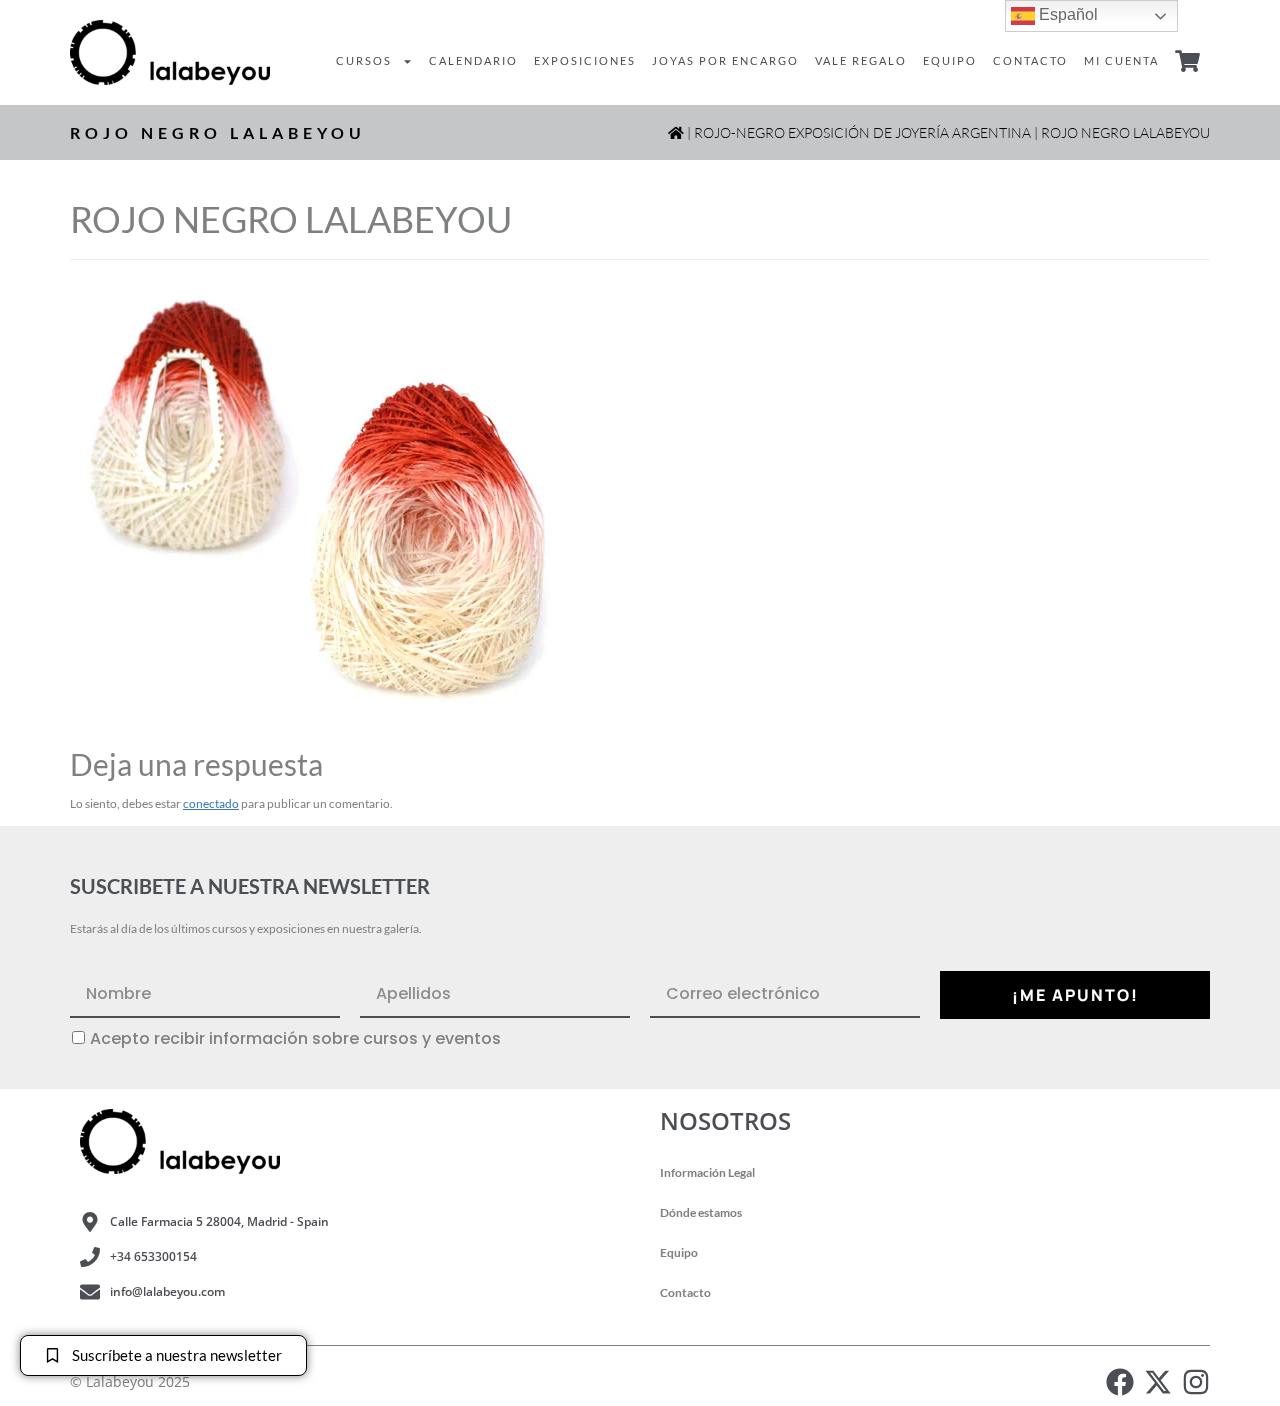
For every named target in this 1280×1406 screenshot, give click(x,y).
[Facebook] (1120, 1382)
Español (1066, 14)
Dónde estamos (701, 1212)
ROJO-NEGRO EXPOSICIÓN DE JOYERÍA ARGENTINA (862, 132)
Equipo (950, 60)
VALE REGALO (861, 60)
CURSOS (364, 60)
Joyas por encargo (725, 60)
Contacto (1030, 60)
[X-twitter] (1158, 1382)
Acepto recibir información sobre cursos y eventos (295, 1039)
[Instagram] (1196, 1382)
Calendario (473, 60)
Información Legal (707, 1172)
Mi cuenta (1121, 60)
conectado (211, 803)
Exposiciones (585, 60)
